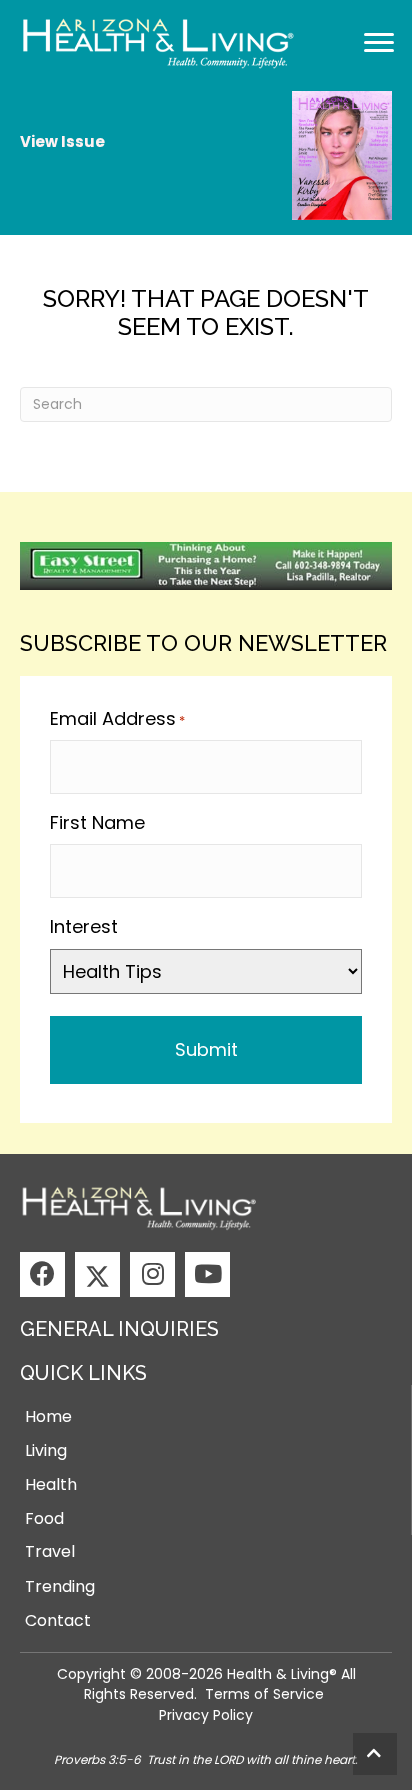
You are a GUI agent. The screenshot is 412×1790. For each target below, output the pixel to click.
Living (46, 1450)
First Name (97, 822)
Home (48, 1416)
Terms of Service (264, 1694)
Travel (50, 1551)
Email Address (117, 718)
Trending (60, 1586)
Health (51, 1484)
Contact (58, 1620)
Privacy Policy (206, 1715)
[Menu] (379, 43)
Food (44, 1518)
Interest (84, 926)
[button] (42, 1274)
